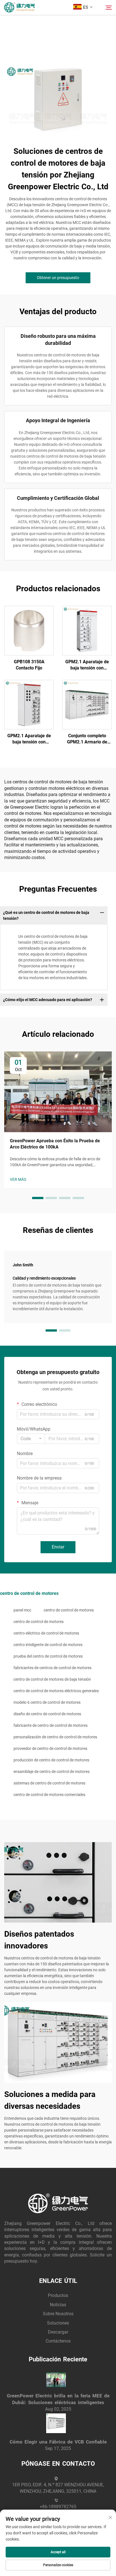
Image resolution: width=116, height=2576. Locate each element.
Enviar (58, 1547)
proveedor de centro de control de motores (50, 1748)
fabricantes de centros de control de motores (53, 1668)
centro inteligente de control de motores (48, 1645)
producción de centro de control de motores (51, 1760)
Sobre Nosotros (58, 2314)
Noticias (58, 2305)
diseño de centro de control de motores (47, 1714)
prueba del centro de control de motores (48, 1656)
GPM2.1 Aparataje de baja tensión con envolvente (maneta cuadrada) (29, 739)
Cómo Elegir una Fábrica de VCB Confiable (58, 2442)
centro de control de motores (69, 1610)
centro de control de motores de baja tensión (52, 1679)
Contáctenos (58, 2341)
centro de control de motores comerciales (49, 1795)
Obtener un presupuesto (58, 278)
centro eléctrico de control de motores (46, 1633)
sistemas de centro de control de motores (49, 1783)
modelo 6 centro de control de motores (47, 1702)
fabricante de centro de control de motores (51, 1725)
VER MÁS (18, 1179)
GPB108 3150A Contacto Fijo (29, 665)
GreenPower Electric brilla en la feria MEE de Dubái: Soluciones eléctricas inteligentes (58, 2399)
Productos (58, 2295)
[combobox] (31, 1439)
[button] (38, 1198)
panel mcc (22, 1610)
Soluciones (58, 2323)
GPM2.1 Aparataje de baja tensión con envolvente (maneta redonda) (87, 665)
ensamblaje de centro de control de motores (52, 1772)
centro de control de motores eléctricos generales (56, 1691)
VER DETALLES (29, 630)
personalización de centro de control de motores (55, 1737)
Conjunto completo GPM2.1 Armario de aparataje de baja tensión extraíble (87, 739)
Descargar (58, 2332)
